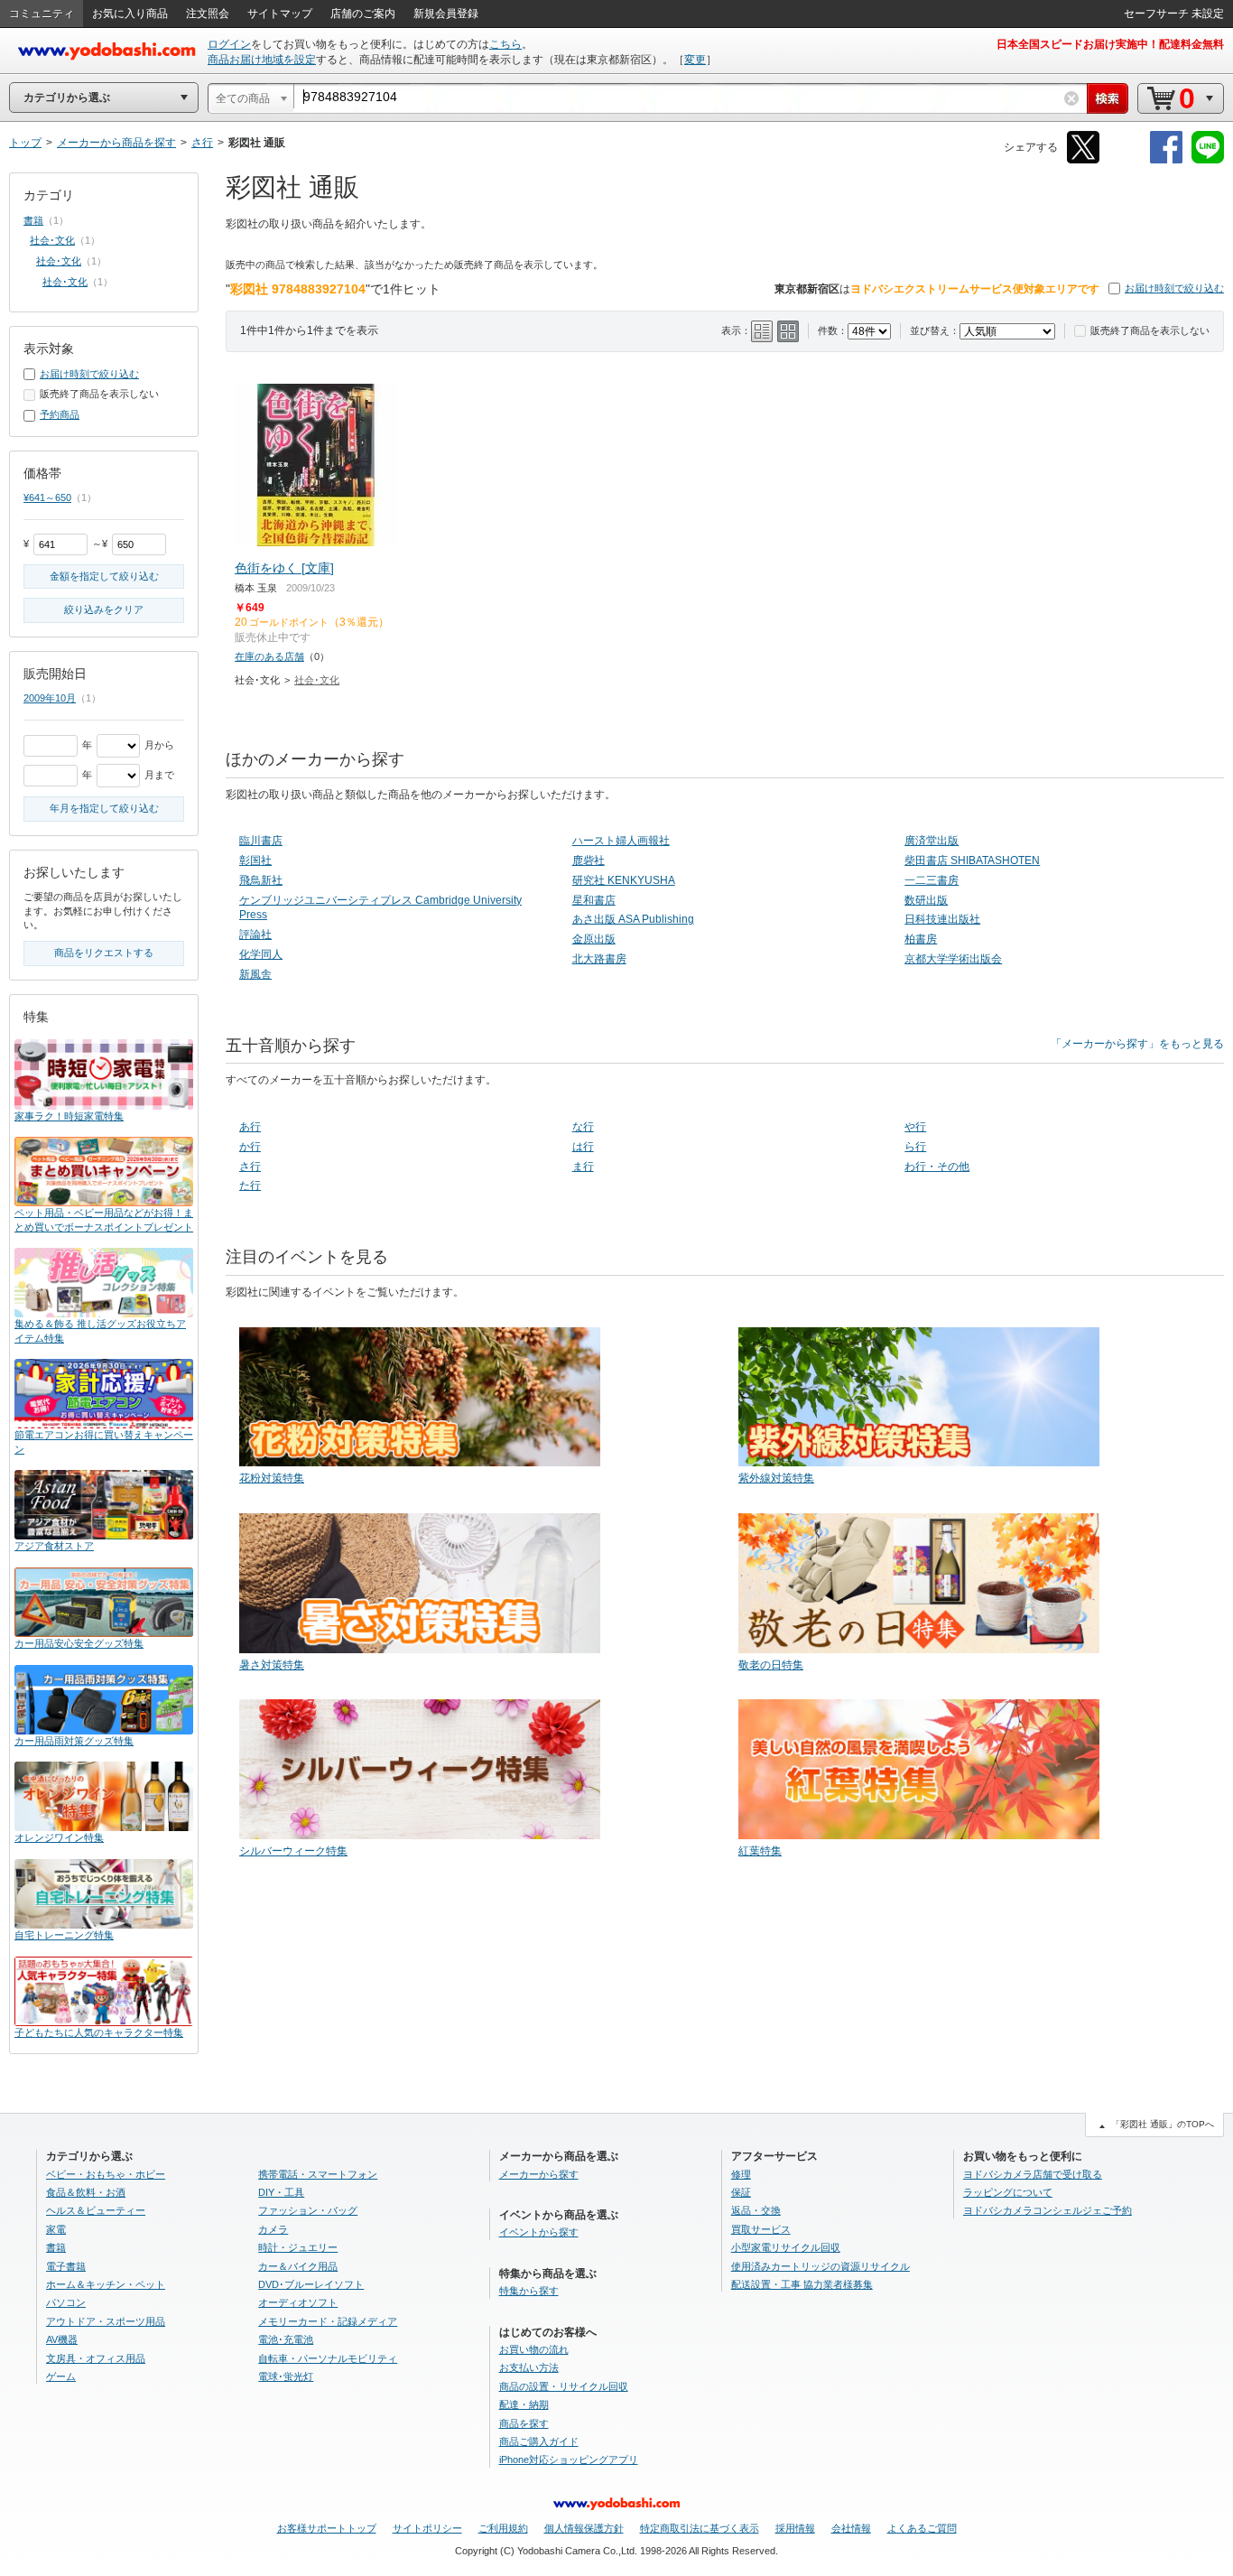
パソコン (66, 2302)
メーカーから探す (539, 2174)
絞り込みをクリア (104, 609)
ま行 (583, 1167)
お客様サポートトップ (327, 2528)
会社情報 (851, 2528)
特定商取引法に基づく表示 (700, 2528)
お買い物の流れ (534, 2349)
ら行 (915, 1147)
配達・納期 (524, 2404)
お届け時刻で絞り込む (1174, 288)
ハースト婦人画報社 (621, 841)
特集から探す (529, 2291)
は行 (583, 1147)
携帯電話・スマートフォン (318, 2174)
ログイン (229, 44)
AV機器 (62, 2339)
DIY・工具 (281, 2192)
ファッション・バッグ (308, 2210)
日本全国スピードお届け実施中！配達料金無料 (1110, 44)
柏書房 (921, 939)
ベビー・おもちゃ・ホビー (106, 2174)
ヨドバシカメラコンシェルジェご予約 (1048, 2210)
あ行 (250, 1127)
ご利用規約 (503, 2528)
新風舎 (255, 974)
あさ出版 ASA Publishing (633, 919)
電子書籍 (66, 2266)
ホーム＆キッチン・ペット (106, 2284)
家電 (56, 2229)
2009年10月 (50, 698)
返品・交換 (756, 2210)
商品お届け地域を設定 (262, 60)
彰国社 (255, 860)
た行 (250, 1186)
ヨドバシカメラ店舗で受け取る (1033, 2174)
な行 (583, 1127)
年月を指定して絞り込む (104, 808)
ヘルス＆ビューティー (96, 2210)
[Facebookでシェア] (1166, 160)
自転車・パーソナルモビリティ (328, 2358)
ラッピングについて (1008, 2192)
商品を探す (524, 2423)
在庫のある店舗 (269, 656)
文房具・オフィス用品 (96, 2358)
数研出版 (926, 900)
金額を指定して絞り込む (104, 576)
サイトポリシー (427, 2528)
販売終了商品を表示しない (1150, 330)
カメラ (273, 2229)
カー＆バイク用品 (298, 2266)
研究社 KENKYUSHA (624, 880)
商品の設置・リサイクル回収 (564, 2386)
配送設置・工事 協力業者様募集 (802, 2284)
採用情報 (795, 2528)
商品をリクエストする (104, 953)
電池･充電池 (286, 2339)
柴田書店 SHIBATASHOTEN (972, 860)
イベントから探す (539, 2232)
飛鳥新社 (261, 880)
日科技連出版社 (942, 919)
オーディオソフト (298, 2302)
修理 (741, 2174)
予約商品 (60, 414)
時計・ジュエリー (298, 2247)
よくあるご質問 (922, 2528)
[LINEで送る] (1208, 160)
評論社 (255, 935)
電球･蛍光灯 (286, 2376)
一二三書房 (932, 880)
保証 (741, 2192)
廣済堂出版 (932, 841)
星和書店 (594, 900)
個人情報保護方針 (584, 2528)
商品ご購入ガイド (539, 2441)
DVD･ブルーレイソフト (311, 2284)
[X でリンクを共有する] (1083, 160)
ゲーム (61, 2376)
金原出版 (594, 939)
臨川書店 (261, 841)
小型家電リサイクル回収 (786, 2247)
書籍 (33, 220)
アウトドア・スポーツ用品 (106, 2321)
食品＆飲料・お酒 (86, 2192)
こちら (505, 44)
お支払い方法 (529, 2367)
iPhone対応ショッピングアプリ (569, 2460)
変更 (695, 60)
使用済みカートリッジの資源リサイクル (820, 2266)
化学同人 (261, 954)
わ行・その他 (937, 1167)
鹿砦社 (589, 860)
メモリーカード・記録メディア (328, 2321)
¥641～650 (47, 498)
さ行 (250, 1167)
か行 (250, 1147)
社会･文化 (317, 680)
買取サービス (761, 2229)
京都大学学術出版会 (953, 959)
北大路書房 (599, 959)
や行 (915, 1127)
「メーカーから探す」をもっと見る (1137, 1044)
